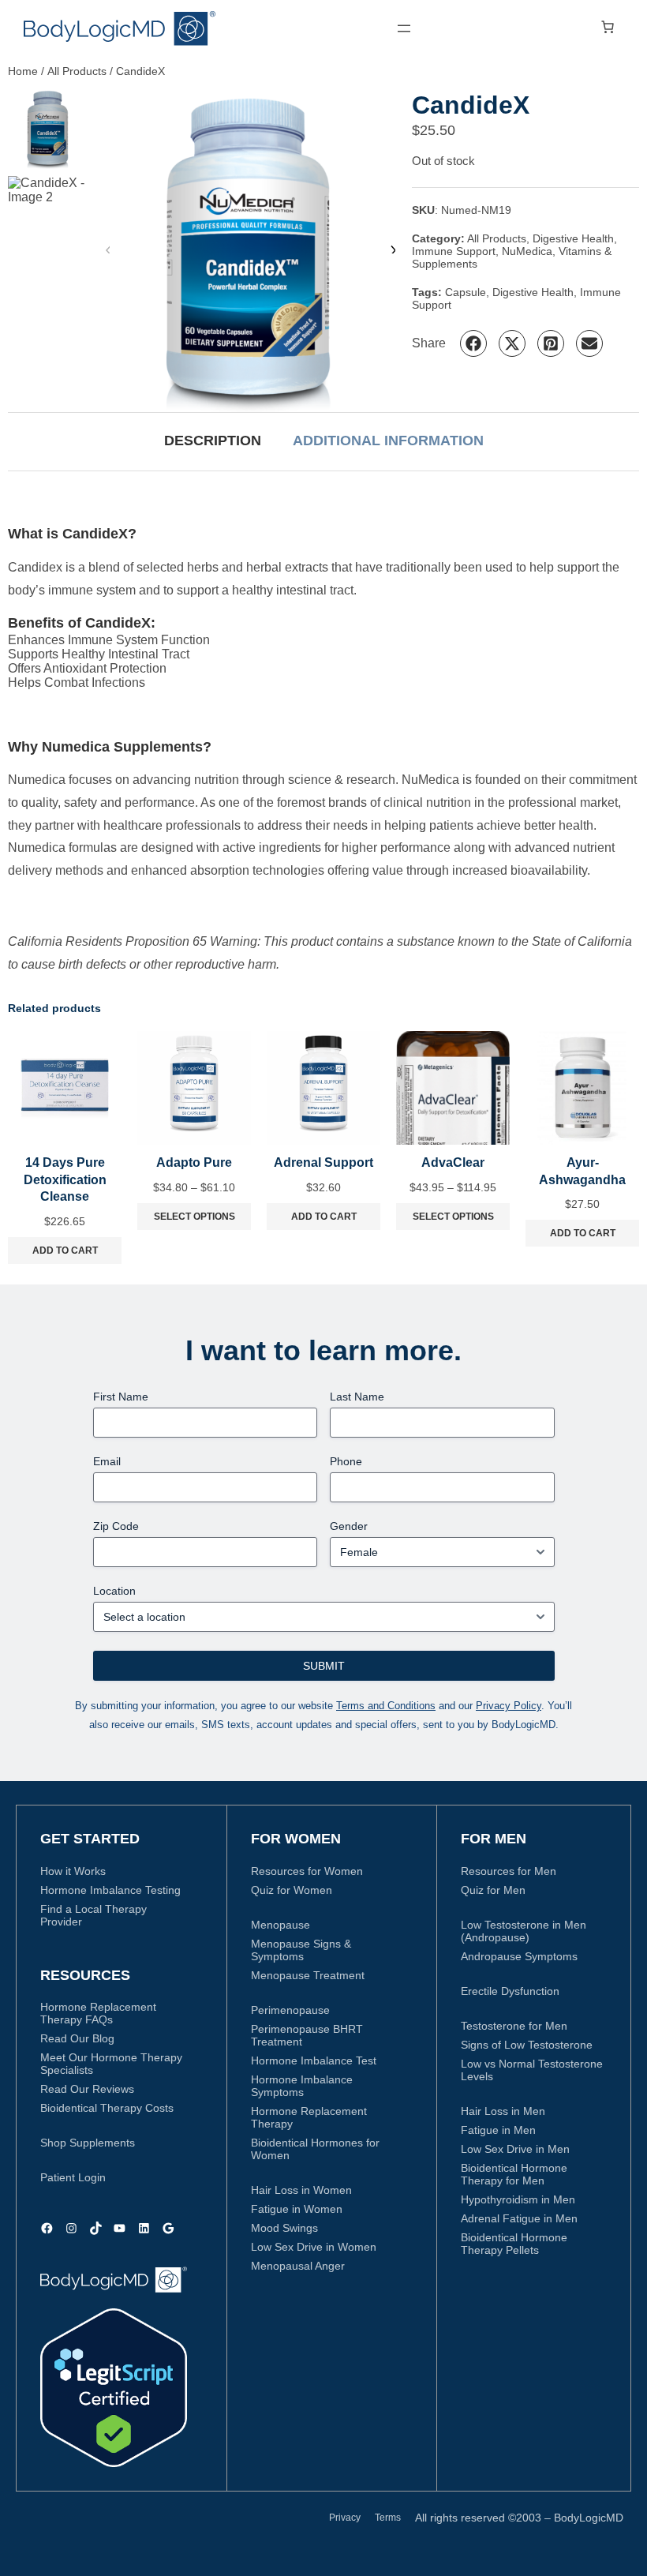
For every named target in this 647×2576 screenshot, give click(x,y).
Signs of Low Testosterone (527, 2045)
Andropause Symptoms (519, 1956)
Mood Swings (284, 2228)
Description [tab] (213, 441)
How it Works (73, 1871)
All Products (77, 71)
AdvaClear (453, 1162)
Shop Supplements (88, 2143)
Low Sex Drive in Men (515, 2149)
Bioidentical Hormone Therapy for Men (514, 2174)
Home (23, 71)
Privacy (345, 2518)
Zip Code (116, 1526)
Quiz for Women (292, 1890)
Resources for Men (509, 1871)
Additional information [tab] (388, 441)
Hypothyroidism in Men (518, 2199)
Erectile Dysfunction (510, 1991)
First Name (121, 1397)
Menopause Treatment (308, 1975)
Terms (388, 2518)
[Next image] (392, 250)
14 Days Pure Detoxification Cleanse (65, 1179)
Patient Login (73, 2177)
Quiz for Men (493, 1890)
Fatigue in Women (297, 2209)
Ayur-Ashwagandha (582, 1171)
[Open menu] (404, 28)
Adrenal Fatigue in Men (519, 2218)
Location (114, 1591)
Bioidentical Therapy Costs (107, 2108)
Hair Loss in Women (301, 2190)
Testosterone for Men (514, 2026)
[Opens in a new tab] (114, 2388)
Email (107, 1461)
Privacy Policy (509, 1706)
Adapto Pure (194, 1162)
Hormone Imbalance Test (314, 2060)
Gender (349, 1526)
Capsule (466, 292)
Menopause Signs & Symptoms (301, 1950)
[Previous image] (108, 250)
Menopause (280, 1925)
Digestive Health (573, 238)
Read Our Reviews (87, 2089)
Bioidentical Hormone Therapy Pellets (514, 2244)
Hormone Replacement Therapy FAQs (98, 2013)
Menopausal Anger (298, 2266)
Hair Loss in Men (503, 2111)
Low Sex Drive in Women (314, 2247)
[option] (48, 216)
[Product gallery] (250, 250)
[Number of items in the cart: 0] (608, 27)
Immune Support (454, 251)
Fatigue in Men (498, 2130)
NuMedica (527, 251)
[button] (473, 343)
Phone (346, 1461)
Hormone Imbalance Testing (110, 1890)
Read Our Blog (77, 2038)
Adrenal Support (323, 1162)
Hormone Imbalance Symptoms (302, 2086)
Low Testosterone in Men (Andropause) (524, 1931)
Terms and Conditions (386, 1706)
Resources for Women (307, 1871)
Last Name (357, 1397)
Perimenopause (290, 2010)
